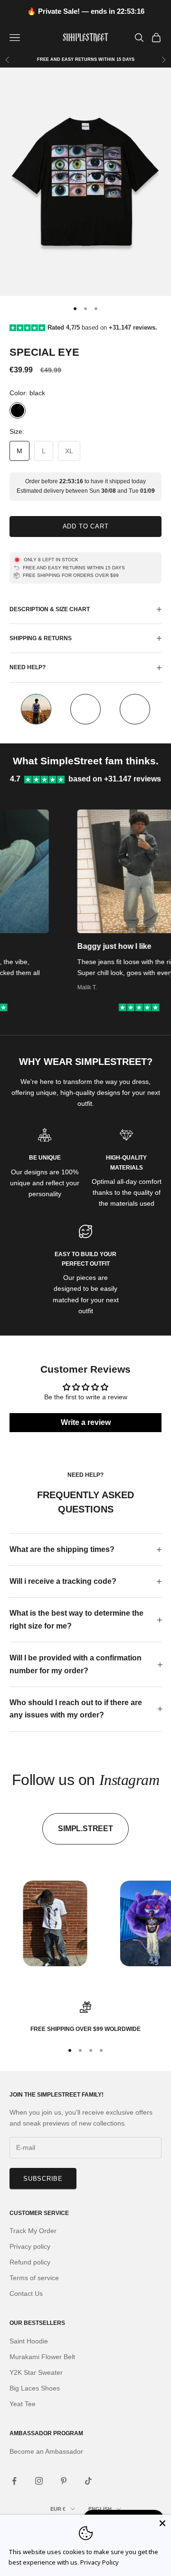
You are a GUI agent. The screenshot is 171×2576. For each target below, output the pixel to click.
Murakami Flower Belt (42, 2357)
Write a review (86, 1422)
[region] (85, 2018)
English (100, 2509)
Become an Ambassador (46, 2451)
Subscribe (43, 2179)
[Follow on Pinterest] (64, 2481)
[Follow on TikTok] (88, 2481)
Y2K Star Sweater (36, 2372)
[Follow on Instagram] (39, 2481)
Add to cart (86, 526)
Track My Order (33, 2231)
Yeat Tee (23, 2404)
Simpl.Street (85, 1829)
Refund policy (30, 2262)
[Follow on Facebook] (14, 2481)
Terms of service (34, 2278)
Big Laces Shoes (35, 2388)
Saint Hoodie (29, 2341)
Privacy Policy (100, 2562)
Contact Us (26, 2293)
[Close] (162, 2523)
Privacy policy (30, 2246)
